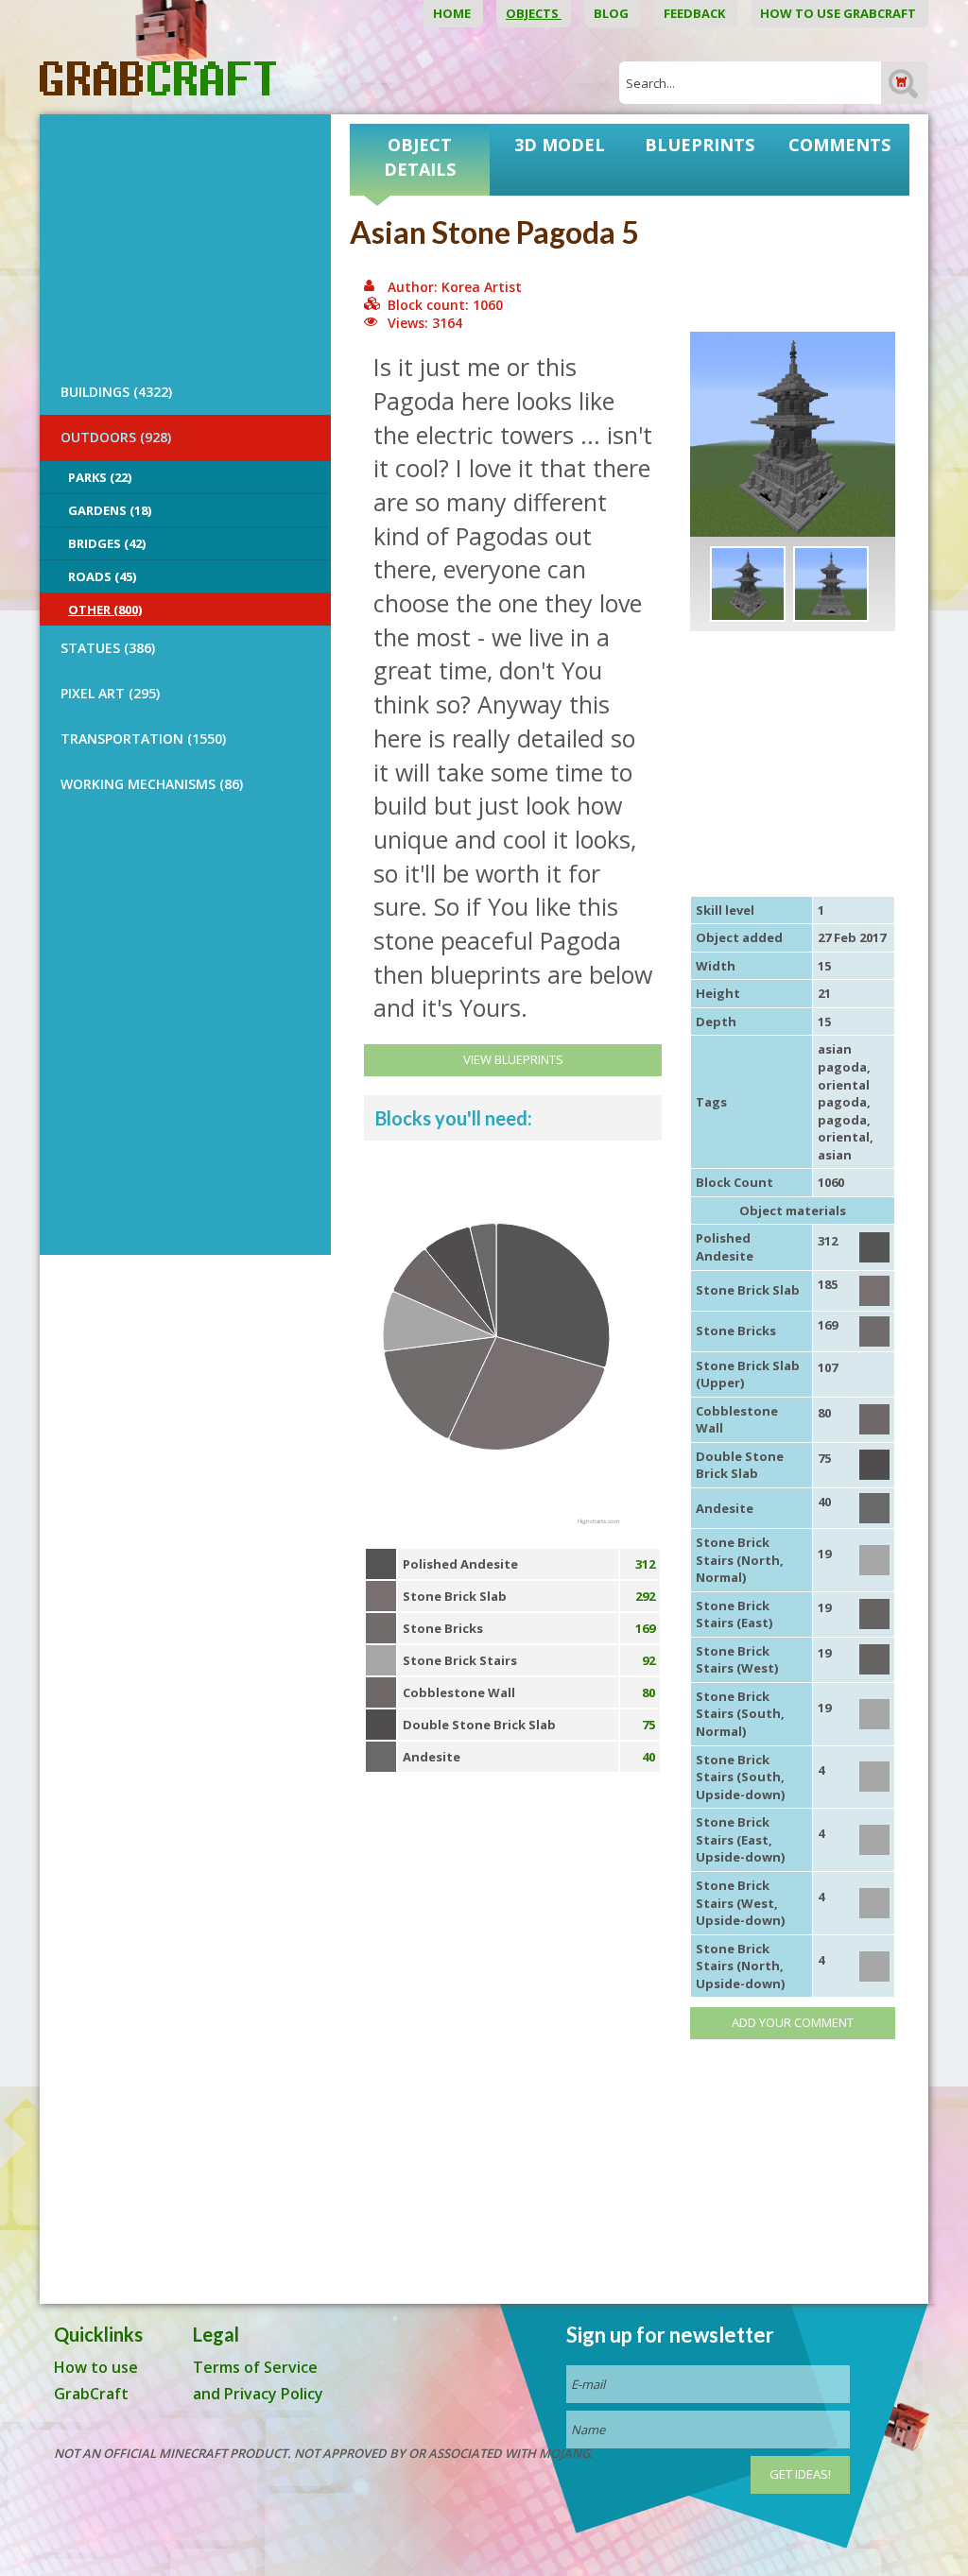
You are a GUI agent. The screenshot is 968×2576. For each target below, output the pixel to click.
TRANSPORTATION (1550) (143, 738)
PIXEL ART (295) (110, 693)
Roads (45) (102, 576)
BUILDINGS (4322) (116, 392)
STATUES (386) (108, 648)
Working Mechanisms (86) (152, 784)
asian (835, 1155)
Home (453, 13)
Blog (613, 13)
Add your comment (793, 2022)
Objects (534, 13)
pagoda (842, 1120)
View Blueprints (513, 1059)
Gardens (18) (110, 510)
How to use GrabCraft (839, 13)
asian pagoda (842, 1058)
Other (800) (105, 610)
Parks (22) (100, 477)
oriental (844, 1137)
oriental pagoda (844, 1094)
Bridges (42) (107, 543)
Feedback (696, 13)
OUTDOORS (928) (116, 437)
